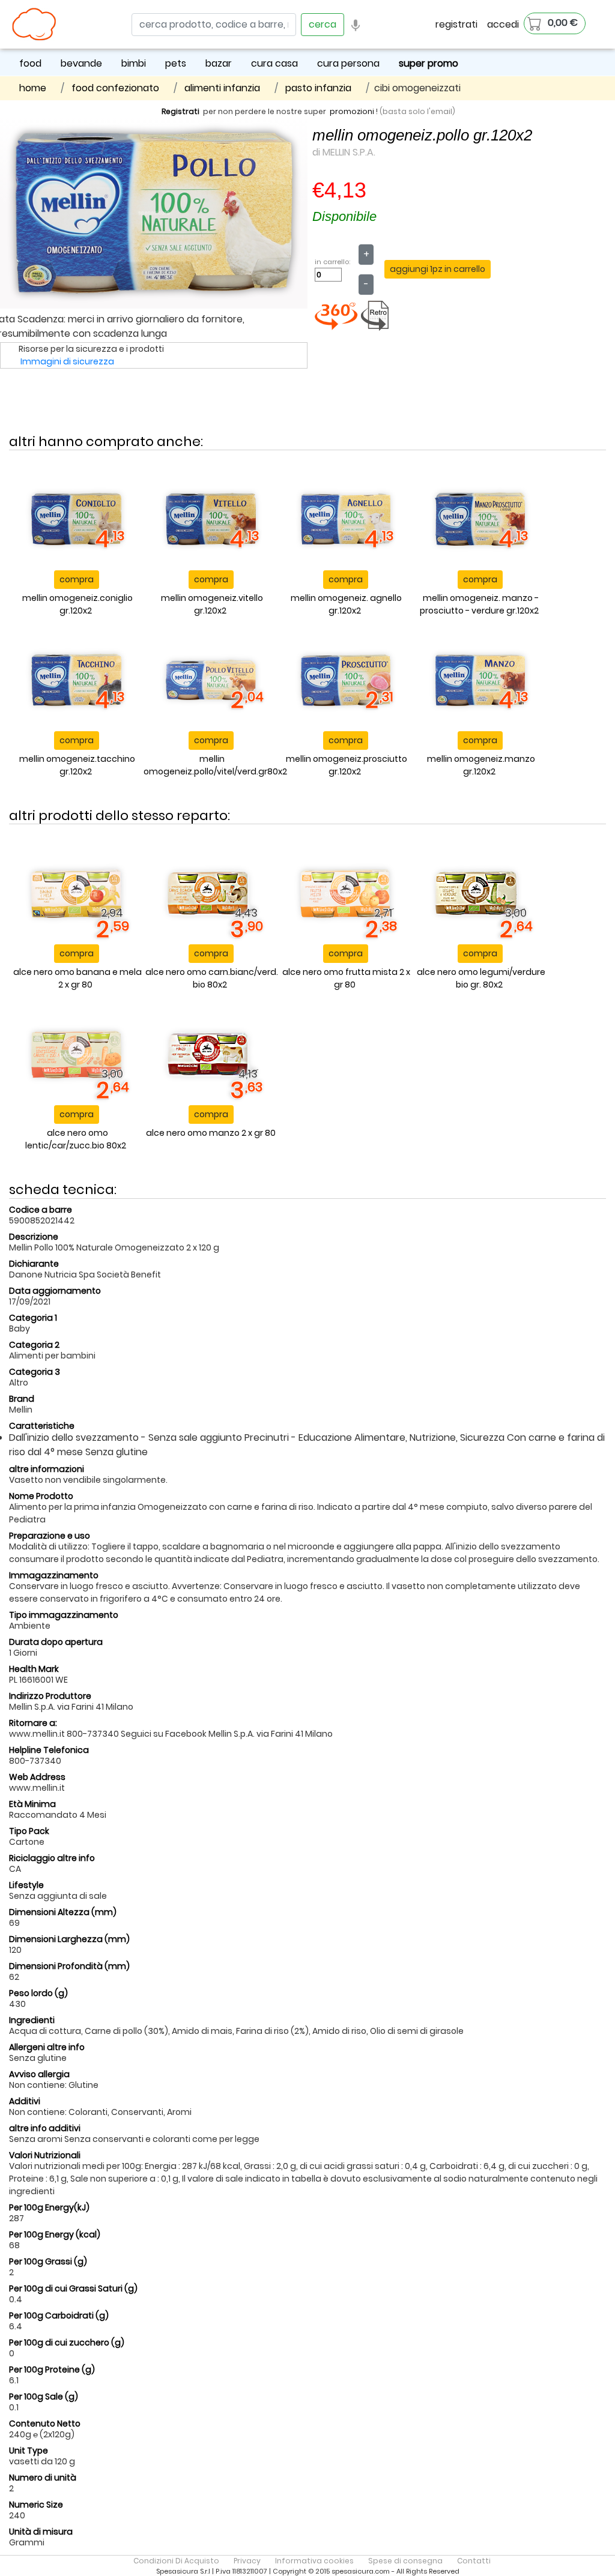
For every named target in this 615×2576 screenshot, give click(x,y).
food (30, 63)
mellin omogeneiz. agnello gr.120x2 (346, 604)
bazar (219, 63)
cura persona (348, 63)
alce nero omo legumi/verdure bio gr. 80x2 (481, 978)
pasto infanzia (318, 88)
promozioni (352, 111)
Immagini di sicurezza (67, 361)
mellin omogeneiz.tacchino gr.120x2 (77, 765)
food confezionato (115, 88)
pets (176, 63)
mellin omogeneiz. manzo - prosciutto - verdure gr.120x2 (480, 604)
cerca (323, 24)
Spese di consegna (405, 2561)
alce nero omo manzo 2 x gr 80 (211, 1133)
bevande (81, 63)
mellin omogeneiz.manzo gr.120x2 (481, 765)
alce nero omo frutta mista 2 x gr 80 (346, 978)
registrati (456, 24)
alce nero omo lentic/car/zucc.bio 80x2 (76, 1139)
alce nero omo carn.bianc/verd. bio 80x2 (212, 978)
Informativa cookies (314, 2561)
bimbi (134, 63)
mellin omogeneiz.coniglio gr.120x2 (77, 604)
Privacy (247, 2561)
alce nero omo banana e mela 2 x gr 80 (77, 978)
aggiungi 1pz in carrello (438, 269)
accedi (503, 24)
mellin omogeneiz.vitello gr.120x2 (212, 604)
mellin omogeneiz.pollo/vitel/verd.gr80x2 (215, 765)
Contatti (474, 2561)
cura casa (274, 63)
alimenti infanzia (222, 88)
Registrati (180, 111)
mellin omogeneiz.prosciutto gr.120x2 (347, 765)
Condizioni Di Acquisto (176, 2561)
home (33, 88)
